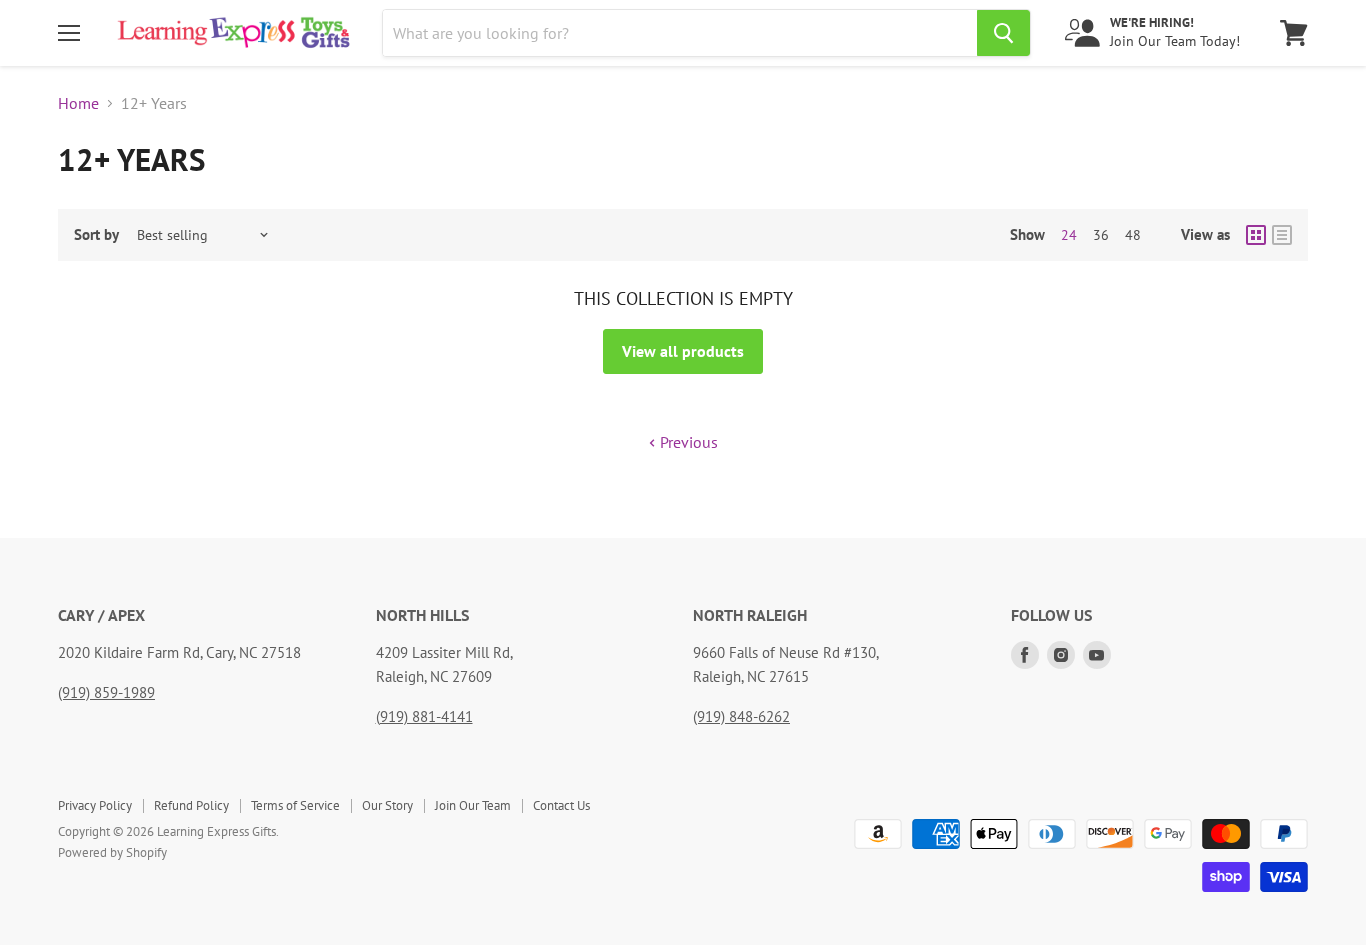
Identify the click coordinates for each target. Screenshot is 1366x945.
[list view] (1282, 235)
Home (78, 103)
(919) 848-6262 (741, 716)
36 (1101, 235)
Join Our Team (473, 805)
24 (1069, 235)
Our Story (387, 805)
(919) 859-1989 (106, 692)
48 (1133, 235)
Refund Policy (191, 805)
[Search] (1003, 33)
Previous (687, 442)
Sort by (96, 234)
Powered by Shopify (112, 852)
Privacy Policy (95, 805)
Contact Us (561, 805)
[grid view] (1256, 235)
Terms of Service (295, 805)
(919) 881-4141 (424, 716)
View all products (683, 351)
